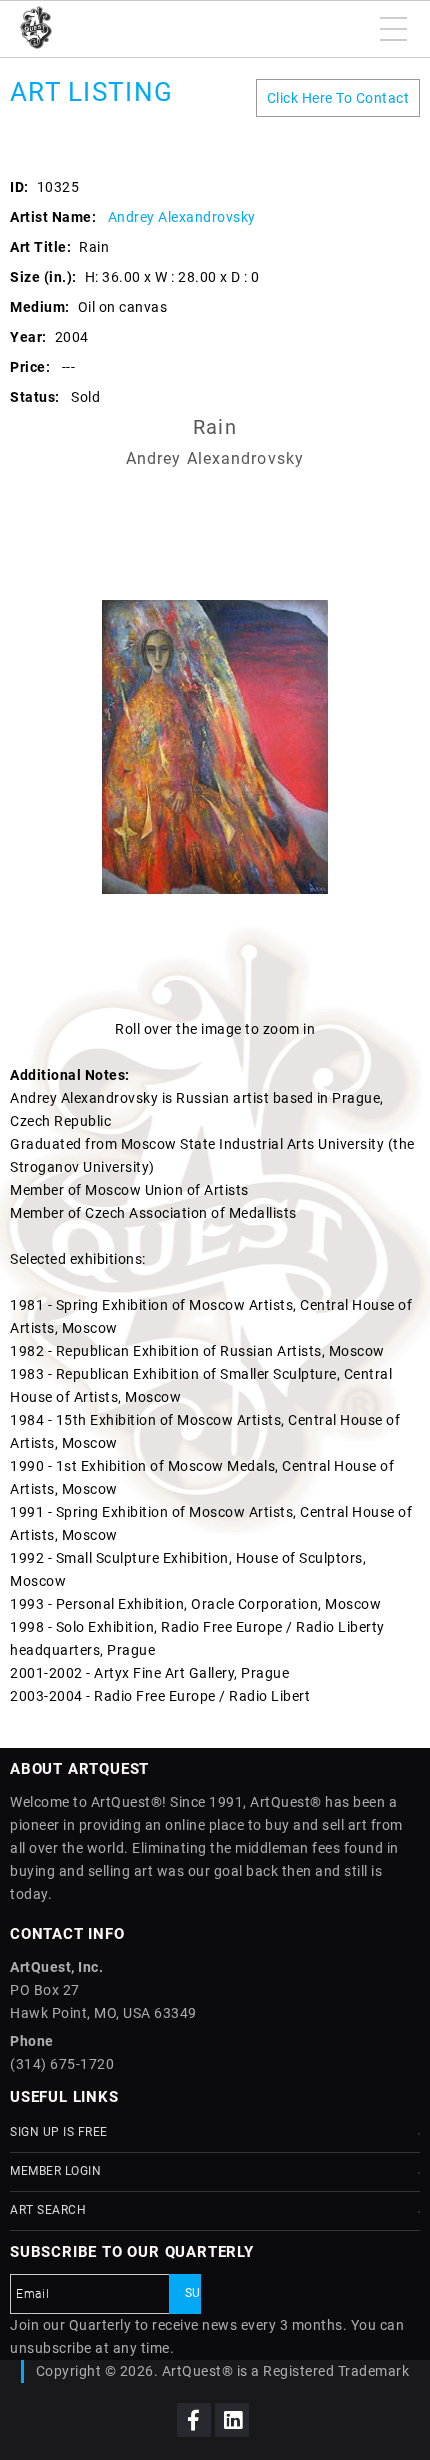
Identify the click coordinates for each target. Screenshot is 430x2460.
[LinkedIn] (232, 2420)
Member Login (55, 2171)
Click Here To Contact (338, 98)
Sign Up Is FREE (59, 2132)
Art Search (48, 2210)
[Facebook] (194, 2420)
